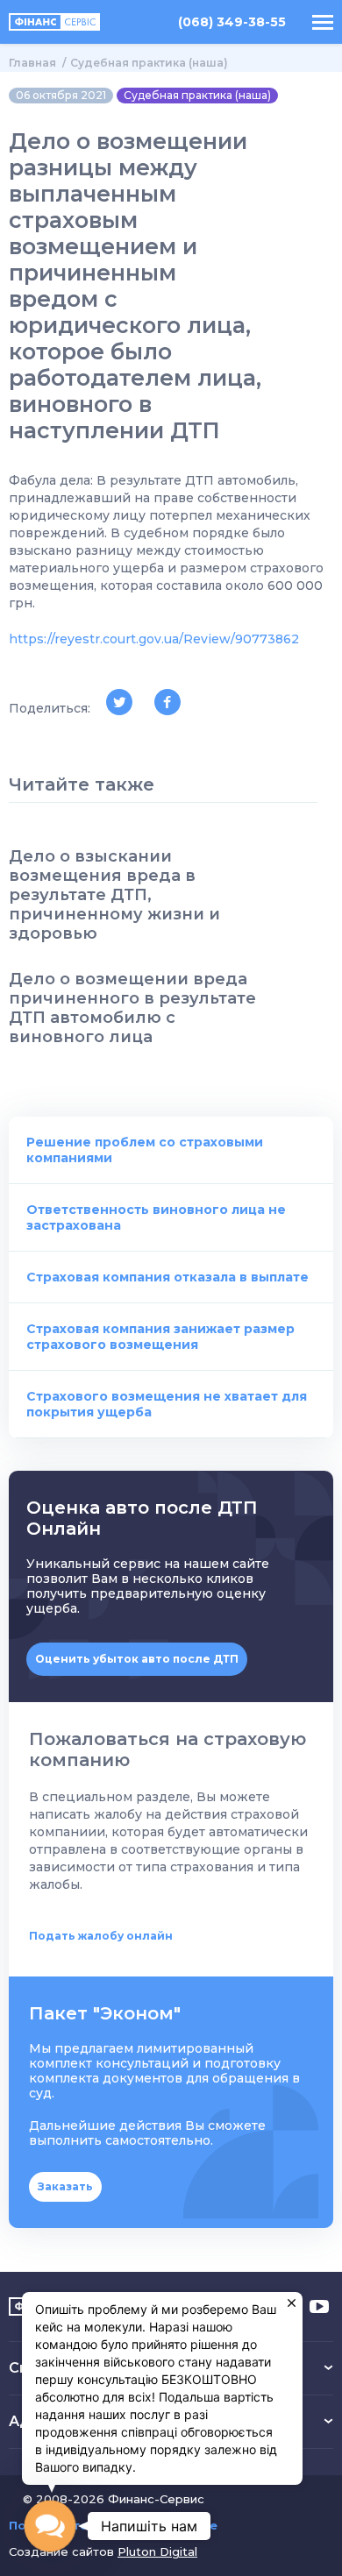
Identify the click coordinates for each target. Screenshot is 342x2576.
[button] (50, 2526)
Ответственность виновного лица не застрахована (156, 1217)
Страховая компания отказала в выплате (167, 1277)
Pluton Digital (157, 2551)
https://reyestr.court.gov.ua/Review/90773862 (154, 639)
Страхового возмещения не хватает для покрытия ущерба (167, 1404)
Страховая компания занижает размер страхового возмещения (160, 1337)
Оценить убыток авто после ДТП (137, 1659)
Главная (32, 63)
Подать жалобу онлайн (101, 1936)
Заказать (65, 2186)
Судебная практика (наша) (149, 63)
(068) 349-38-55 (232, 22)
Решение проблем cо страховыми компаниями (145, 1150)
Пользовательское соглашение (113, 2526)
